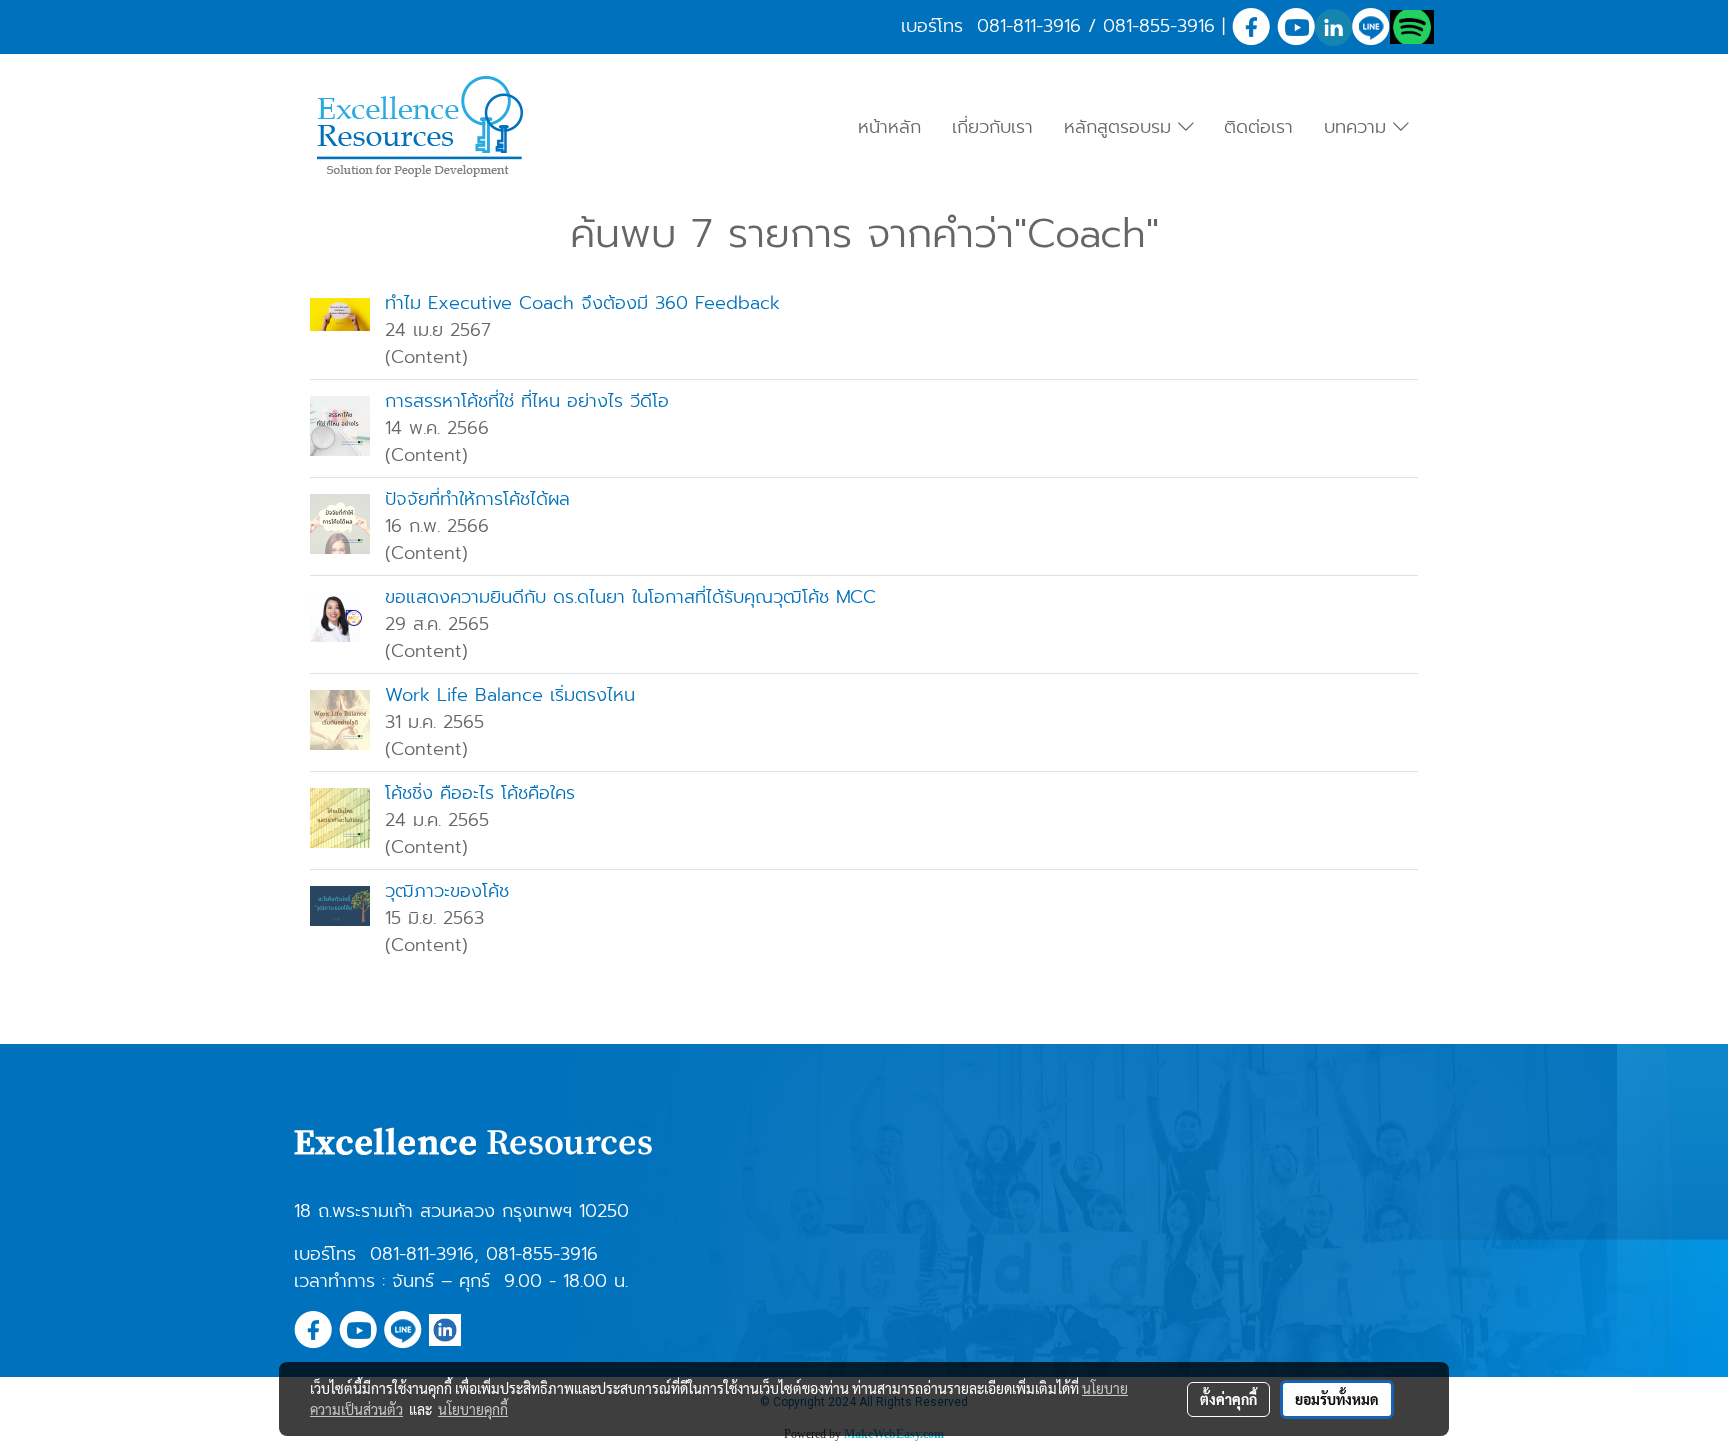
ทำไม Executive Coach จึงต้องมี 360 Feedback (582, 303)
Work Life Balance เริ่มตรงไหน (510, 695)
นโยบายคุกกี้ (473, 1409)
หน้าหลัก (889, 127)
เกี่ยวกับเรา (992, 127)
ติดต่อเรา (1258, 127)
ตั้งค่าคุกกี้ (1228, 1399)
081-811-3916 (1029, 26)
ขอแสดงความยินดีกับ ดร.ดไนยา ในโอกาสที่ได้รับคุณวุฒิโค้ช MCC (630, 597)
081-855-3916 (1159, 26)
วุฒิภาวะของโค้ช (447, 891)
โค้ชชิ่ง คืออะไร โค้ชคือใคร (480, 793)
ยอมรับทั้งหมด (1337, 1399)
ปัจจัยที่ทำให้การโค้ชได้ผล (484, 499)
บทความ (1358, 127)
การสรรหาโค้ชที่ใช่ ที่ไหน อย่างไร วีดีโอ (527, 401)
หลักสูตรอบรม (1121, 127)
